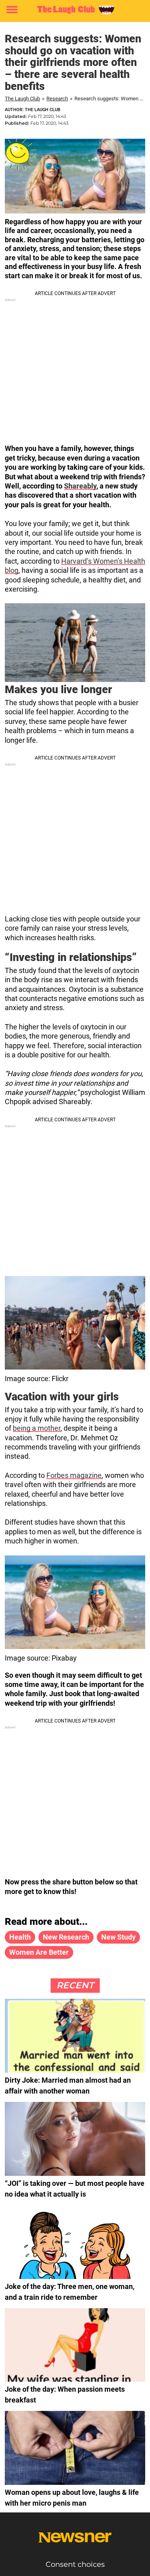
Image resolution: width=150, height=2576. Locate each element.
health (20, 1937)
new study (118, 1937)
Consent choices (75, 2564)
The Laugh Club (22, 99)
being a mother (37, 1428)
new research (66, 1937)
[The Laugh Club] (75, 10)
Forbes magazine (74, 1475)
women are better (39, 1952)
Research (57, 99)
